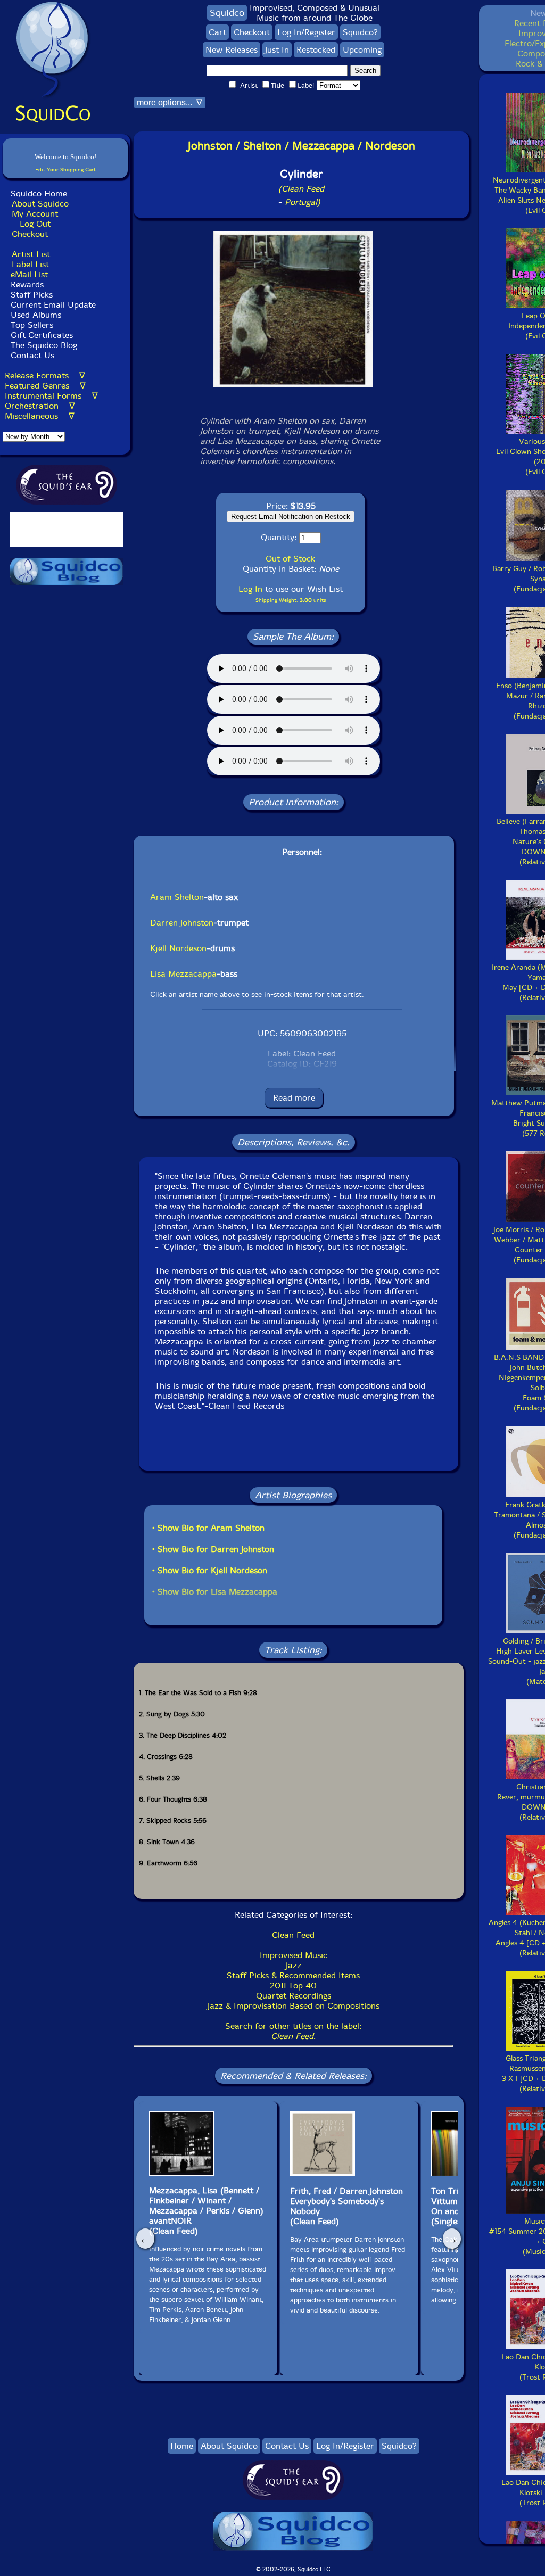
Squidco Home (39, 193)
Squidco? (360, 32)
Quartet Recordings (294, 1996)
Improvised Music (294, 1955)
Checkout (30, 234)
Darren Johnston (182, 923)
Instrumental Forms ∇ (51, 396)
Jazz (294, 1965)
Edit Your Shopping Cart (65, 170)
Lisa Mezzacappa (183, 974)
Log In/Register (306, 32)
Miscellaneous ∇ (40, 416)
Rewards (27, 284)
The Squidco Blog (44, 345)
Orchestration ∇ (40, 406)
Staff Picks (32, 295)
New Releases (232, 50)
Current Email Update (52, 305)
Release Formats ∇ (45, 375)
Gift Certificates (42, 335)
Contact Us (31, 355)
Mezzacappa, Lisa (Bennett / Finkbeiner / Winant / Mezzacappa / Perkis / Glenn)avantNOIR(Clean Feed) (206, 2211)
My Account (35, 214)
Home (182, 2446)
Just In (277, 50)
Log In (250, 589)
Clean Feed (293, 1935)
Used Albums (36, 315)
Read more (294, 1098)
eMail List (29, 274)
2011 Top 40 (293, 1985)
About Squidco (40, 204)
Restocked (316, 50)
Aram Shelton (177, 897)
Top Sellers (32, 325)
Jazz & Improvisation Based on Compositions (294, 2006)
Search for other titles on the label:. (293, 2031)
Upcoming (362, 50)
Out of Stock (290, 559)
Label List (30, 264)
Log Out (35, 224)
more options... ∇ (170, 102)
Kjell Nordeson (178, 948)
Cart (217, 32)
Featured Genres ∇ (45, 386)
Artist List (31, 254)
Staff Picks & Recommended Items (293, 1975)
